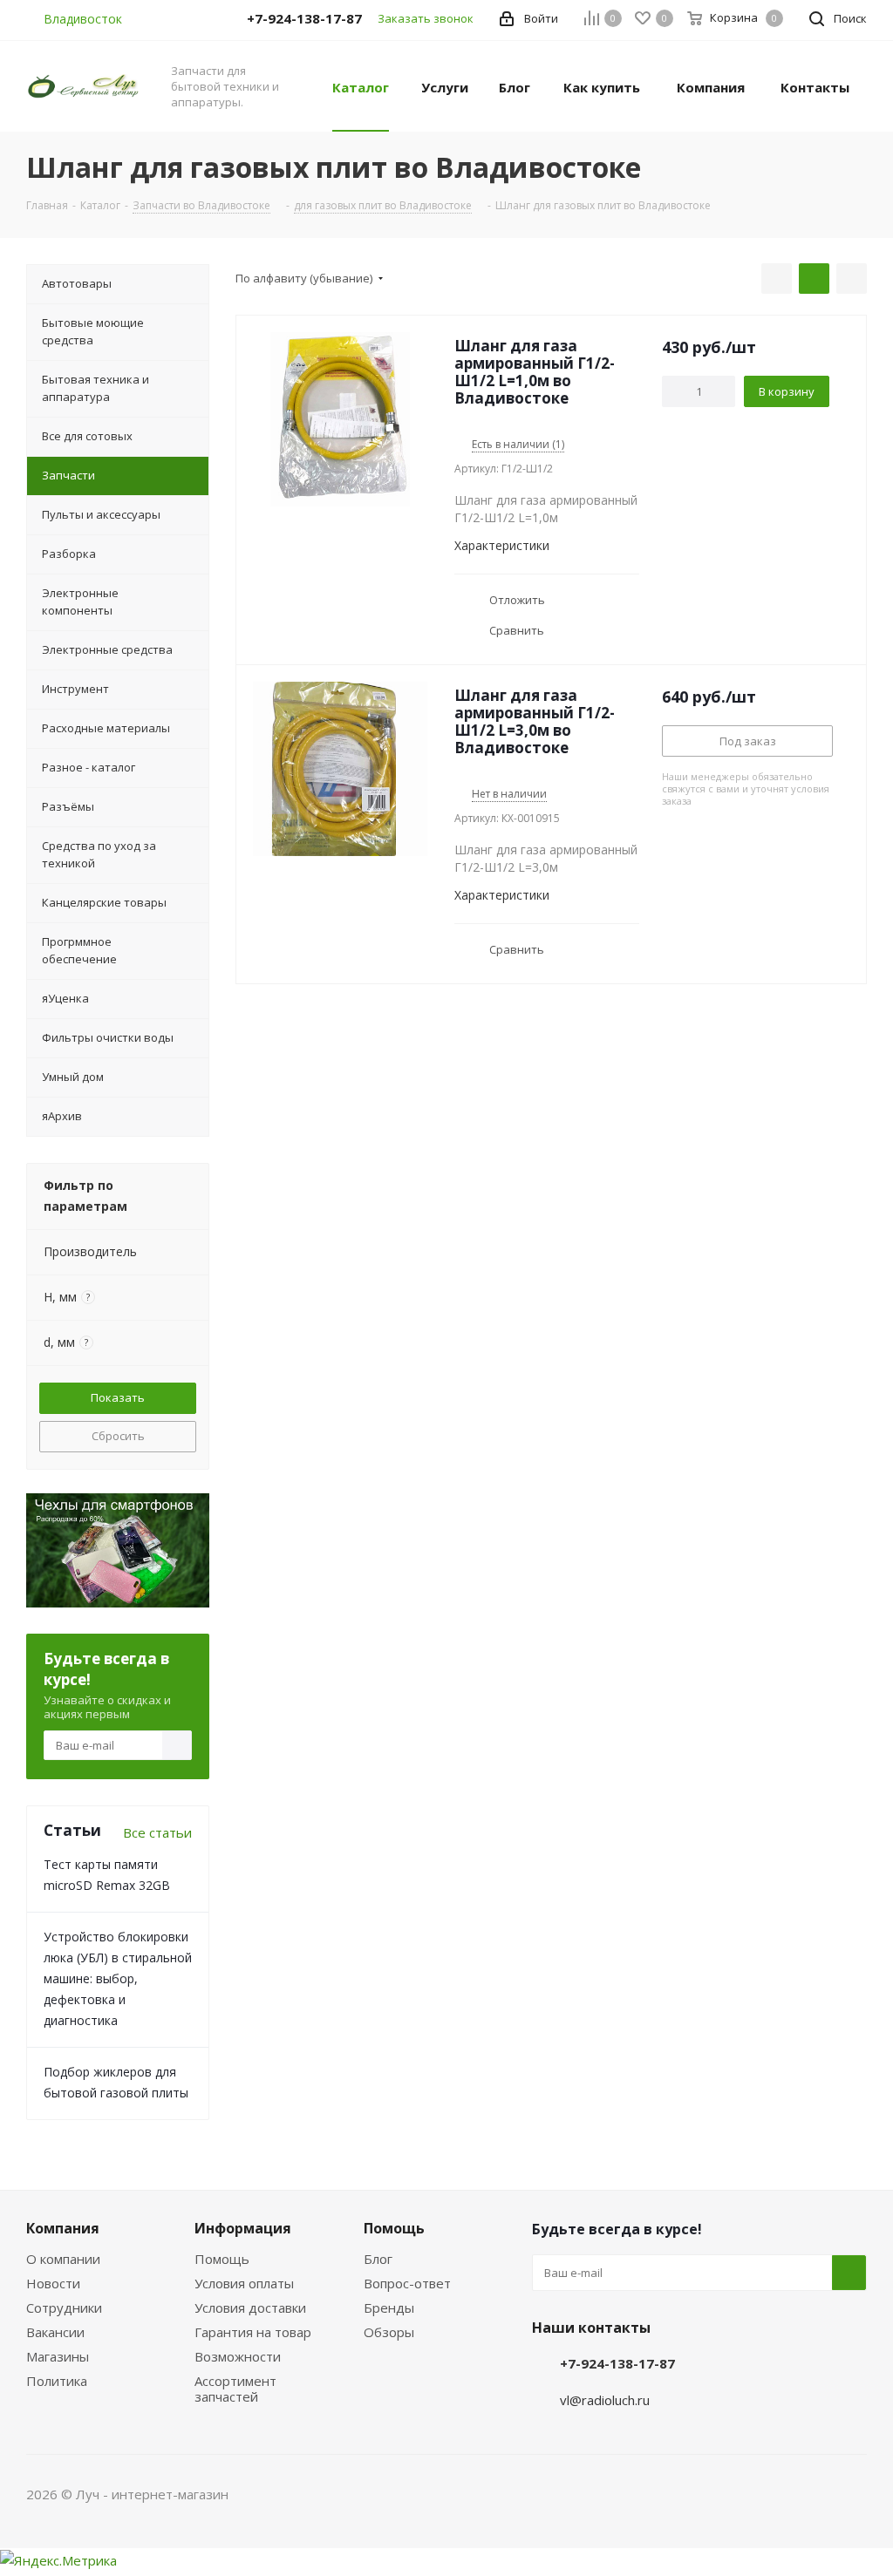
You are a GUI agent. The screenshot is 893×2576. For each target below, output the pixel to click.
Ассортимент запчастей (235, 2389)
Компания (63, 2228)
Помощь (222, 2259)
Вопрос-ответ (407, 2283)
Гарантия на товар (253, 2332)
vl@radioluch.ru (605, 2400)
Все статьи (157, 1832)
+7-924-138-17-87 (617, 2363)
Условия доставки (250, 2308)
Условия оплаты (244, 2283)
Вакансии (55, 2332)
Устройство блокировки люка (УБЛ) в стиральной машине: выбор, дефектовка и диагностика (118, 1978)
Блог (378, 2259)
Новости (53, 2283)
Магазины (58, 2356)
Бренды (389, 2308)
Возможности (238, 2356)
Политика (57, 2381)
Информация (243, 2228)
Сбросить (118, 1436)
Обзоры (389, 2332)
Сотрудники (64, 2308)
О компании (63, 2259)
